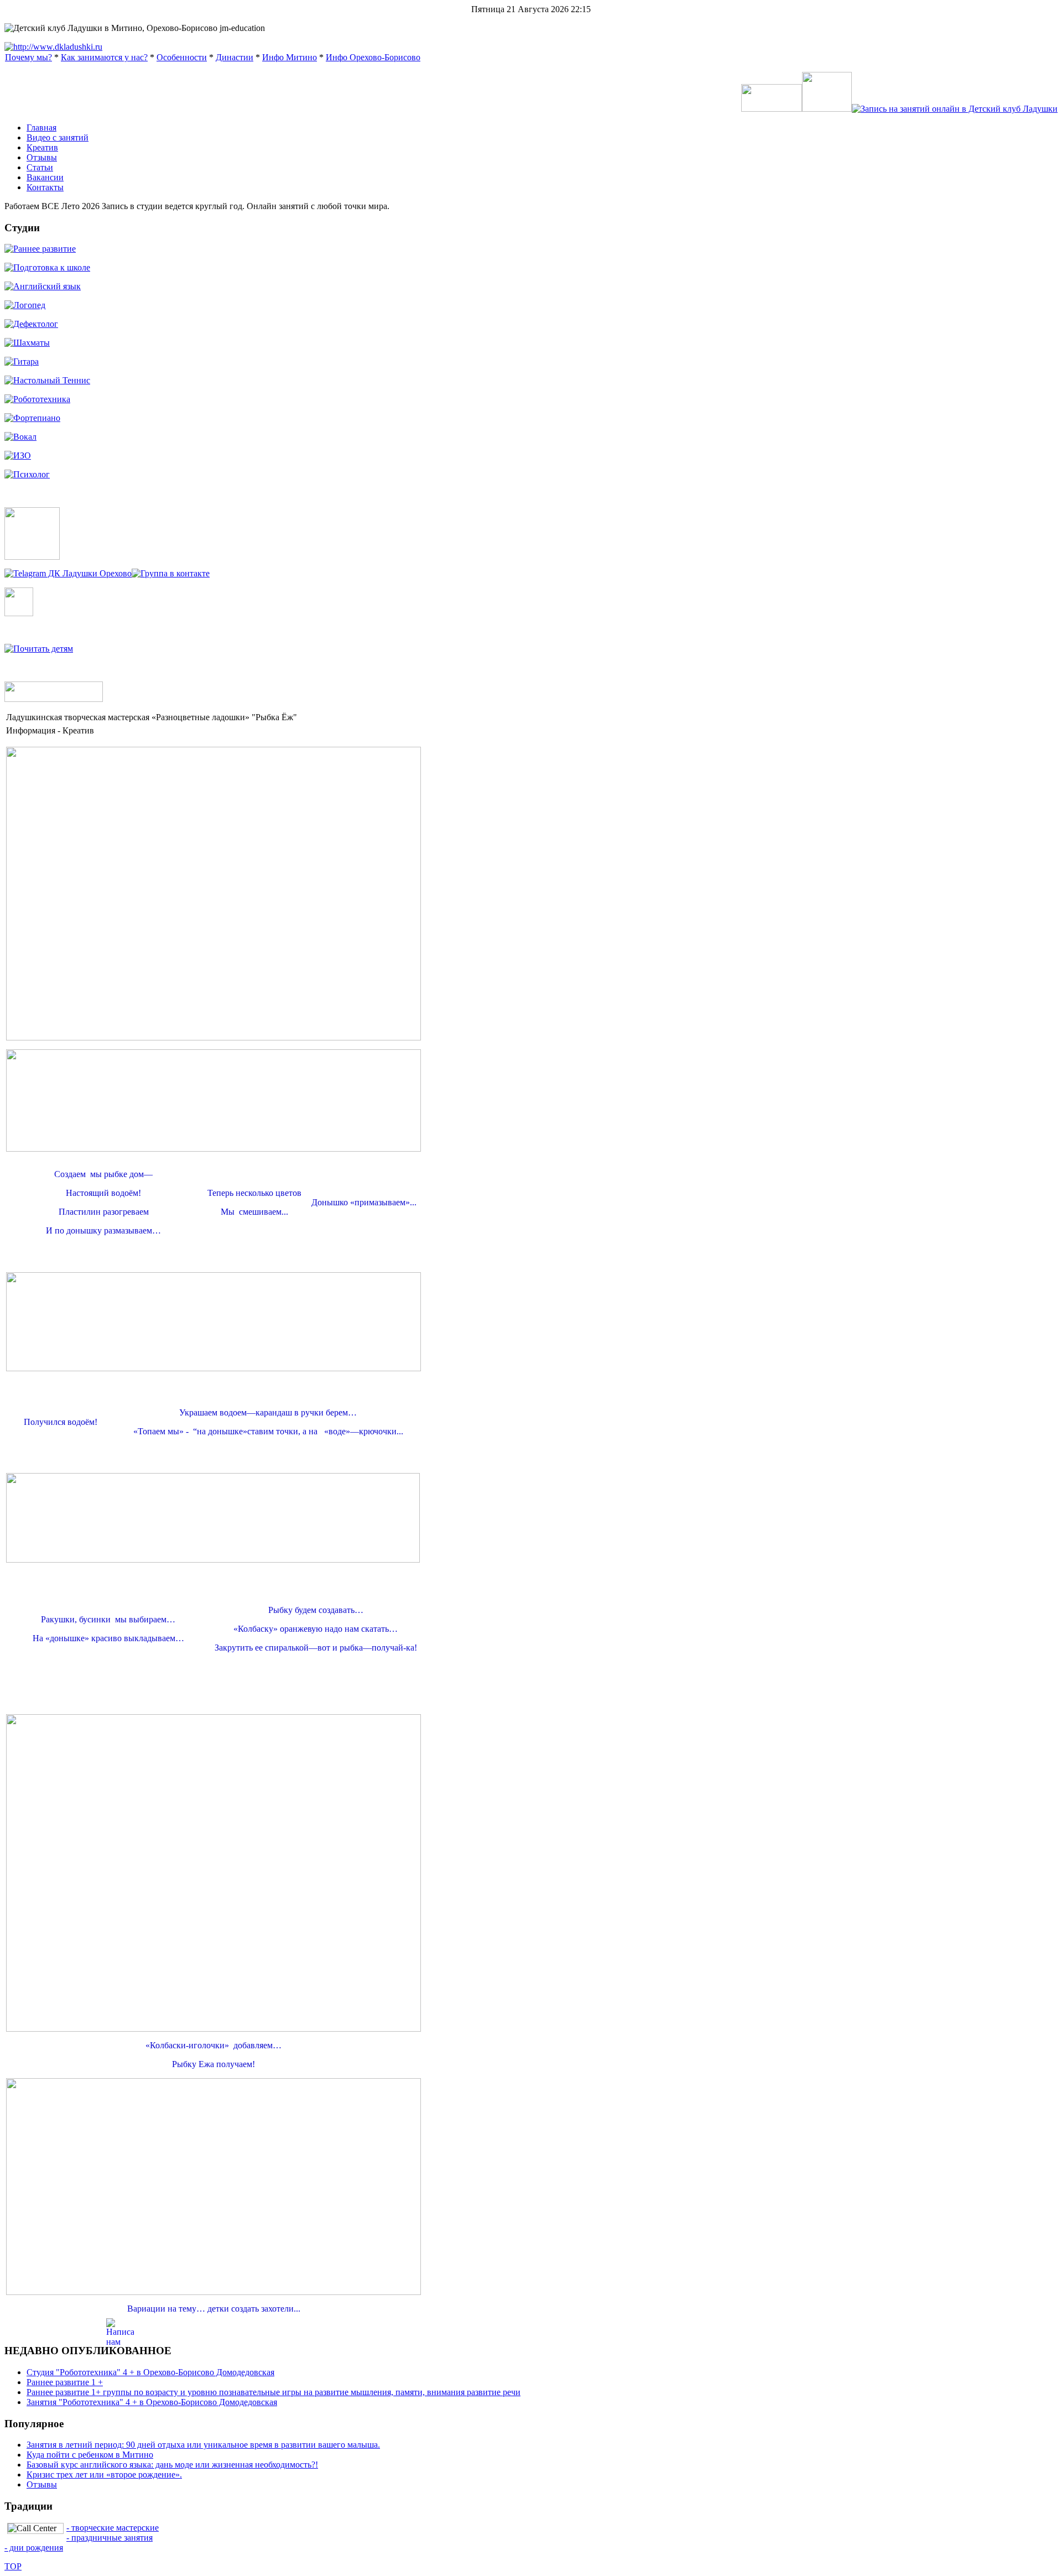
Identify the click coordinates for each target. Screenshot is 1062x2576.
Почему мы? (28, 57)
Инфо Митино (290, 57)
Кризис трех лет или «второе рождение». (104, 2474)
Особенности (182, 57)
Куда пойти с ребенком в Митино (90, 2455)
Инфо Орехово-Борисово (373, 57)
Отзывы (42, 2484)
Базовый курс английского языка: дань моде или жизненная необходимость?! (172, 2465)
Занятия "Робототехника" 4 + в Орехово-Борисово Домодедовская (152, 2402)
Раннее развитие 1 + (65, 2382)
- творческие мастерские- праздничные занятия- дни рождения (82, 2538)
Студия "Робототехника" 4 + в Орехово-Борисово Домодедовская (150, 2372)
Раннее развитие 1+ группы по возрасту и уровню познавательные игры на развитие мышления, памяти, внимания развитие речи (274, 2392)
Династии (235, 57)
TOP (13, 2566)
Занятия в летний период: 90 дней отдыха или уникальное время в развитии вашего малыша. (203, 2445)
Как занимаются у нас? (104, 57)
